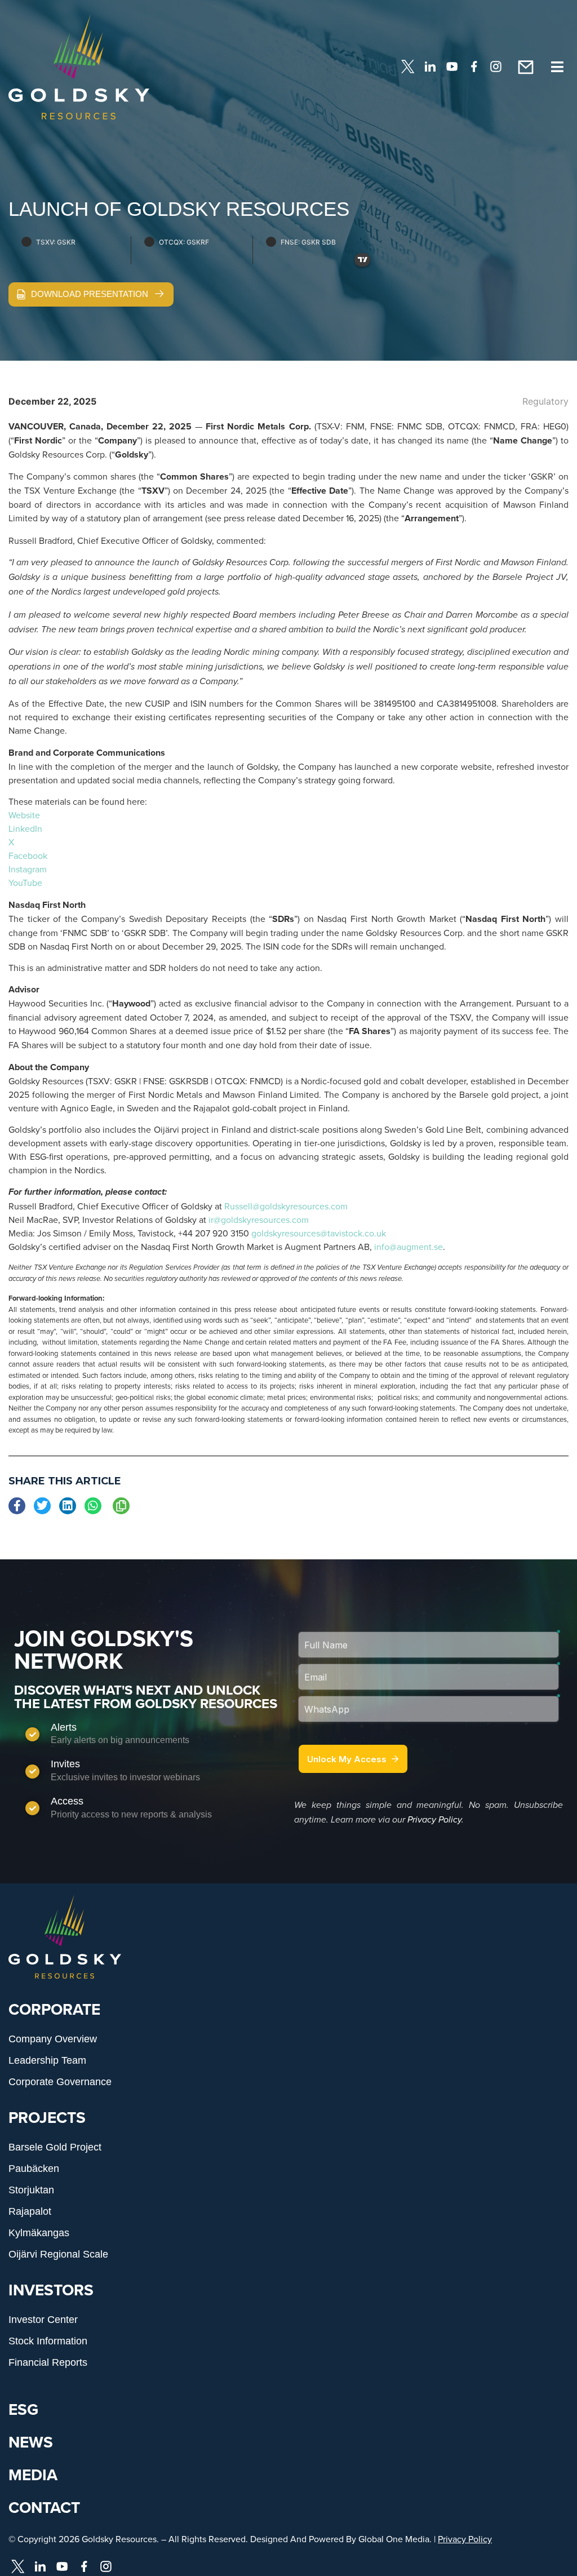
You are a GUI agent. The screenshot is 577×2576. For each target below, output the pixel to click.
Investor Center (43, 2320)
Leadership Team (47, 2060)
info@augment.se (409, 1247)
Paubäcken (34, 2169)
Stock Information (48, 2341)
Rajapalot (30, 2211)
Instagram (28, 869)
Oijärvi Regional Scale (58, 2254)
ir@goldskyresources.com (259, 1220)
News (31, 2442)
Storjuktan (31, 2190)
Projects (47, 2117)
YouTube (25, 883)
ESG (23, 2409)
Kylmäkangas (39, 2233)
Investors (51, 2290)
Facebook (28, 855)
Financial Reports (48, 2362)
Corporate (54, 2009)
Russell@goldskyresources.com (286, 1206)
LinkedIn (25, 828)
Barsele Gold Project (55, 2147)
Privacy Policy (434, 1820)
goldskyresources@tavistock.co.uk (319, 1233)
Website (24, 815)
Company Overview (53, 2039)
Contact (44, 2507)
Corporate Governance (60, 2082)
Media (33, 2475)
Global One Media (394, 2539)
